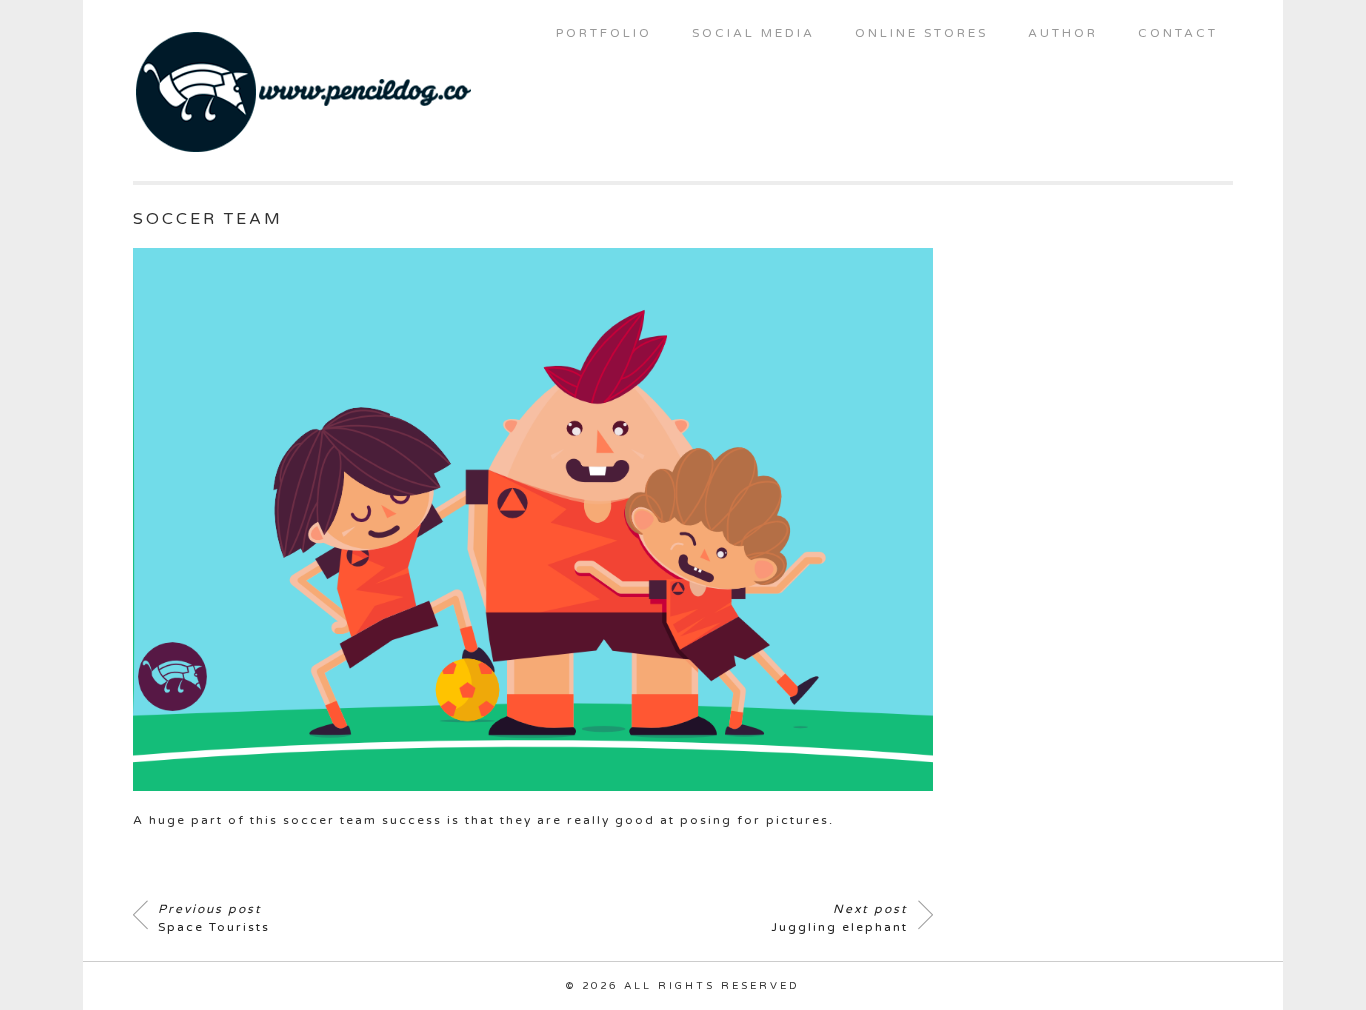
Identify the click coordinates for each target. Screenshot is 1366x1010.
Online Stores (921, 33)
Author (1063, 33)
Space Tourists (214, 918)
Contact (1178, 33)
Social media (753, 33)
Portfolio (604, 33)
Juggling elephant (839, 918)
